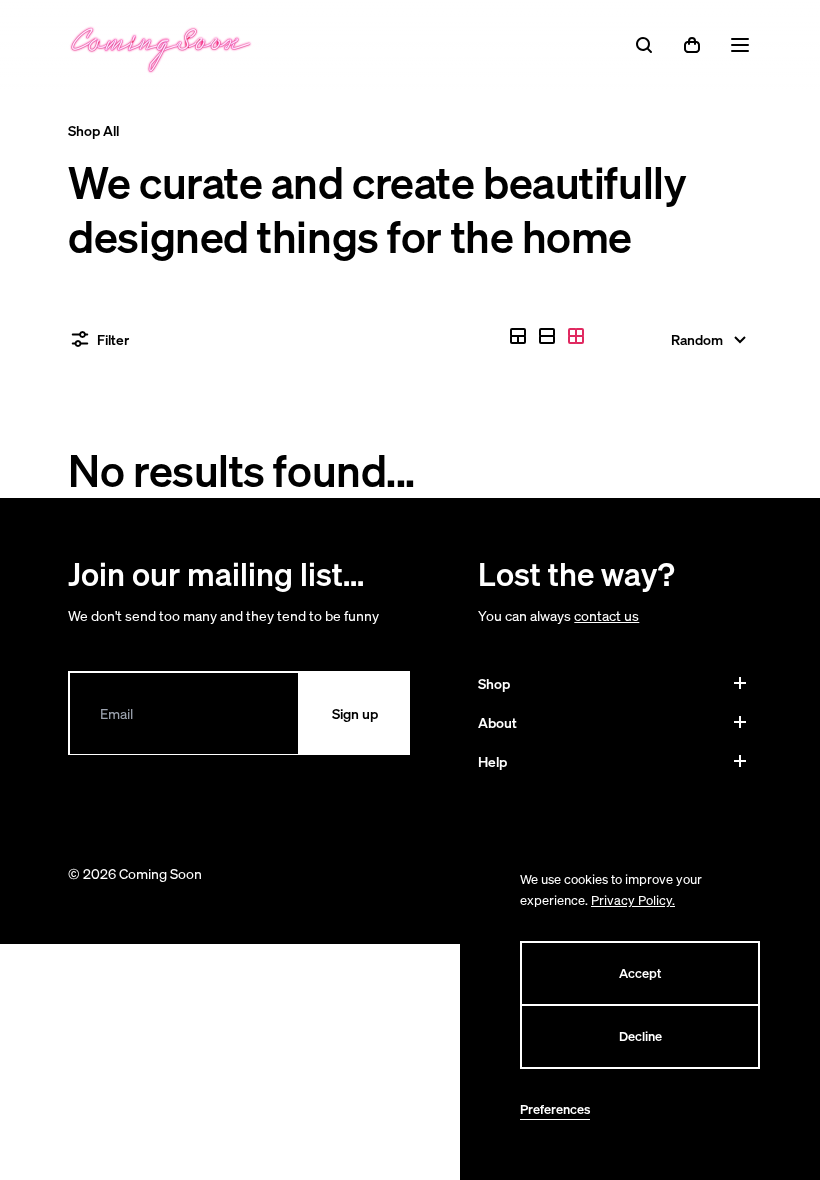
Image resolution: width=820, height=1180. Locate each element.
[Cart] (692, 45)
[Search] (644, 45)
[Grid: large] (547, 336)
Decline (640, 1036)
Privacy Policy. (633, 900)
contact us (606, 615)
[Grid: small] (576, 336)
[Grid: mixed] (518, 336)
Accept (640, 973)
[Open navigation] (740, 45)
